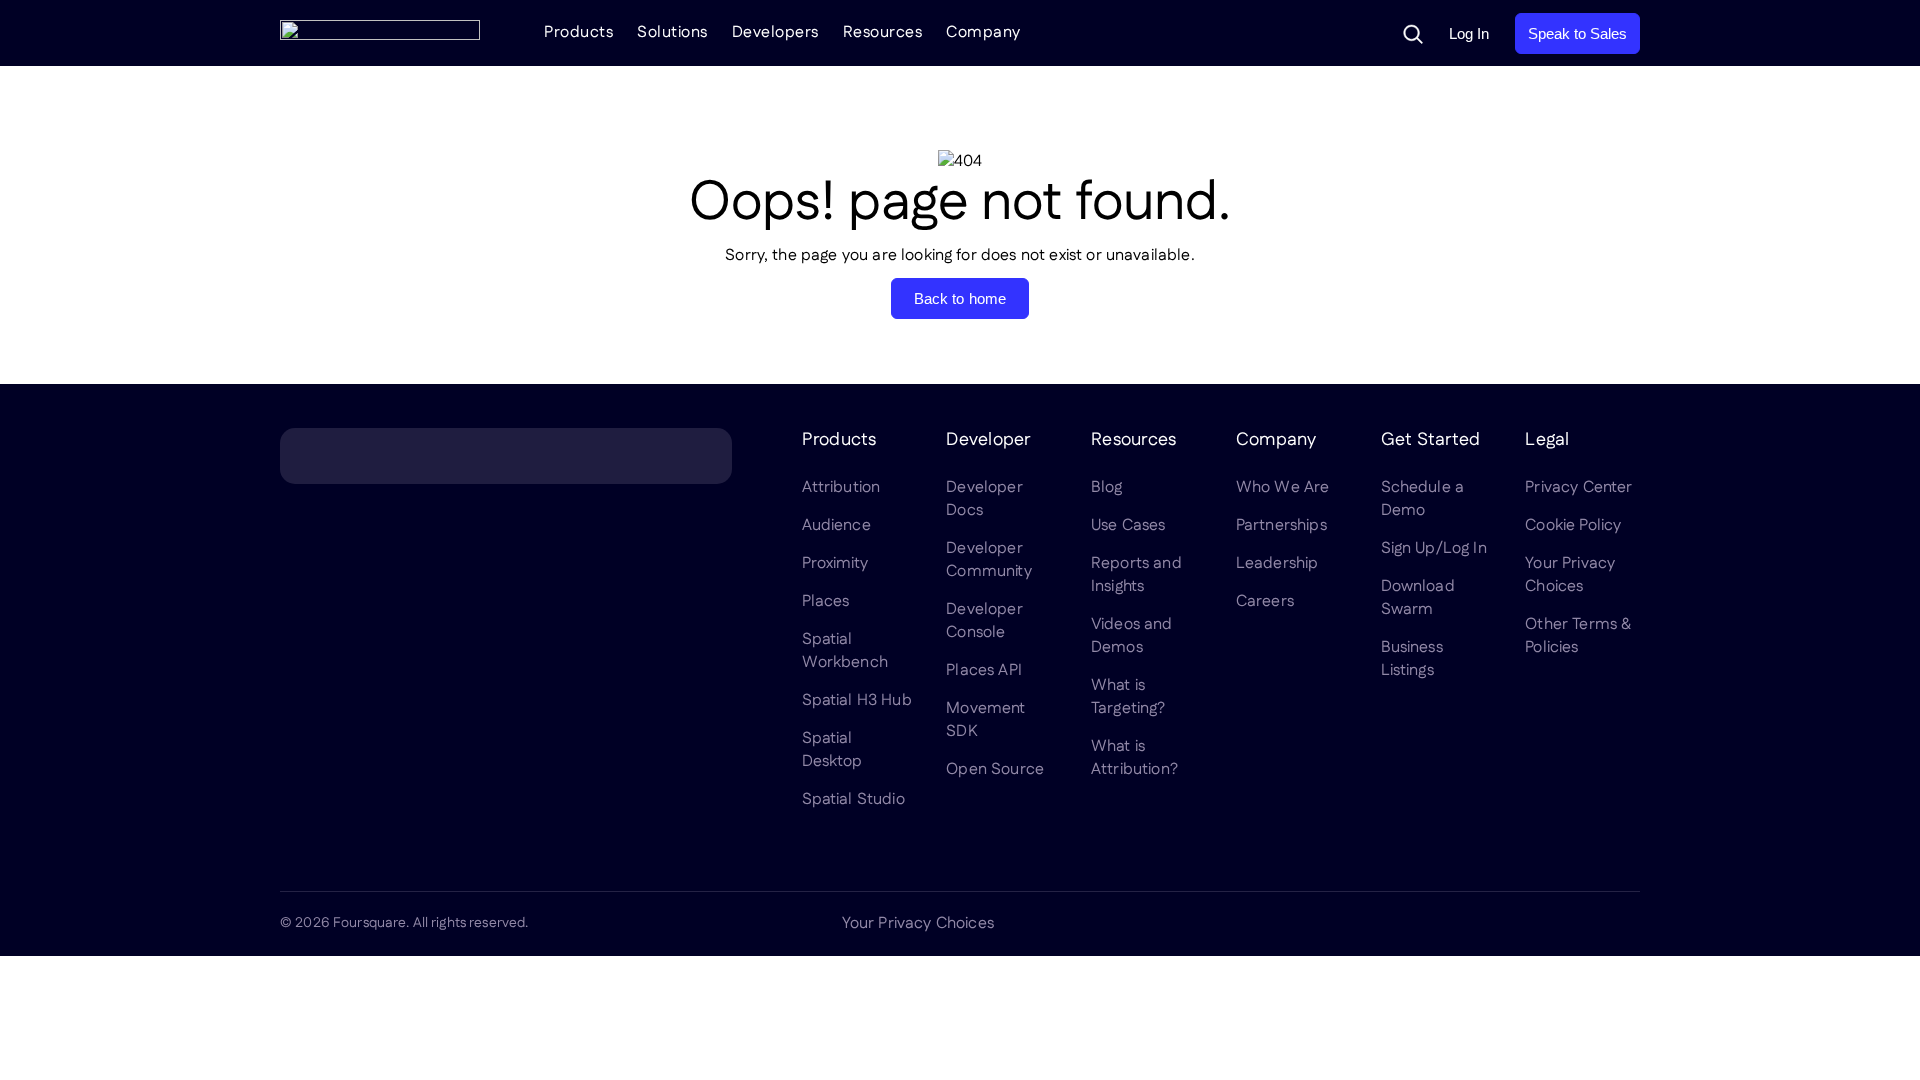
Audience (836, 525)
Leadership (1277, 563)
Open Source (995, 769)
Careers (1265, 601)
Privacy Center (1578, 487)
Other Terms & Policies (1578, 636)
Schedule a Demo (1423, 499)
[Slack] (1628, 924)
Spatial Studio (853, 799)
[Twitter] (1484, 924)
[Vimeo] (1580, 924)
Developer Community (988, 560)
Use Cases (1128, 525)
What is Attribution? (1134, 758)
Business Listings (1412, 659)
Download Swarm (1418, 598)
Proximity (835, 563)
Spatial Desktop (832, 750)
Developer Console (984, 621)
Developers (775, 32)
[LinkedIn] (1436, 924)
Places (826, 601)
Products (578, 32)
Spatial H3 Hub (857, 700)
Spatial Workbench (845, 651)
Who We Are (1283, 487)
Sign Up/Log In (1434, 548)
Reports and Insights (1136, 575)
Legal (1547, 440)
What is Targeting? (1128, 697)
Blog (1107, 487)
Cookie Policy (1573, 525)
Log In (1469, 33)
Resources (883, 32)
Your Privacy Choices (1570, 575)
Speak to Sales (1577, 33)
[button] (1413, 34)
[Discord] (1532, 924)
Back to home (960, 298)
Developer (988, 440)
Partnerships (1281, 525)
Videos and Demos (1132, 636)
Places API (984, 670)
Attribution (841, 487)
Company (983, 32)
